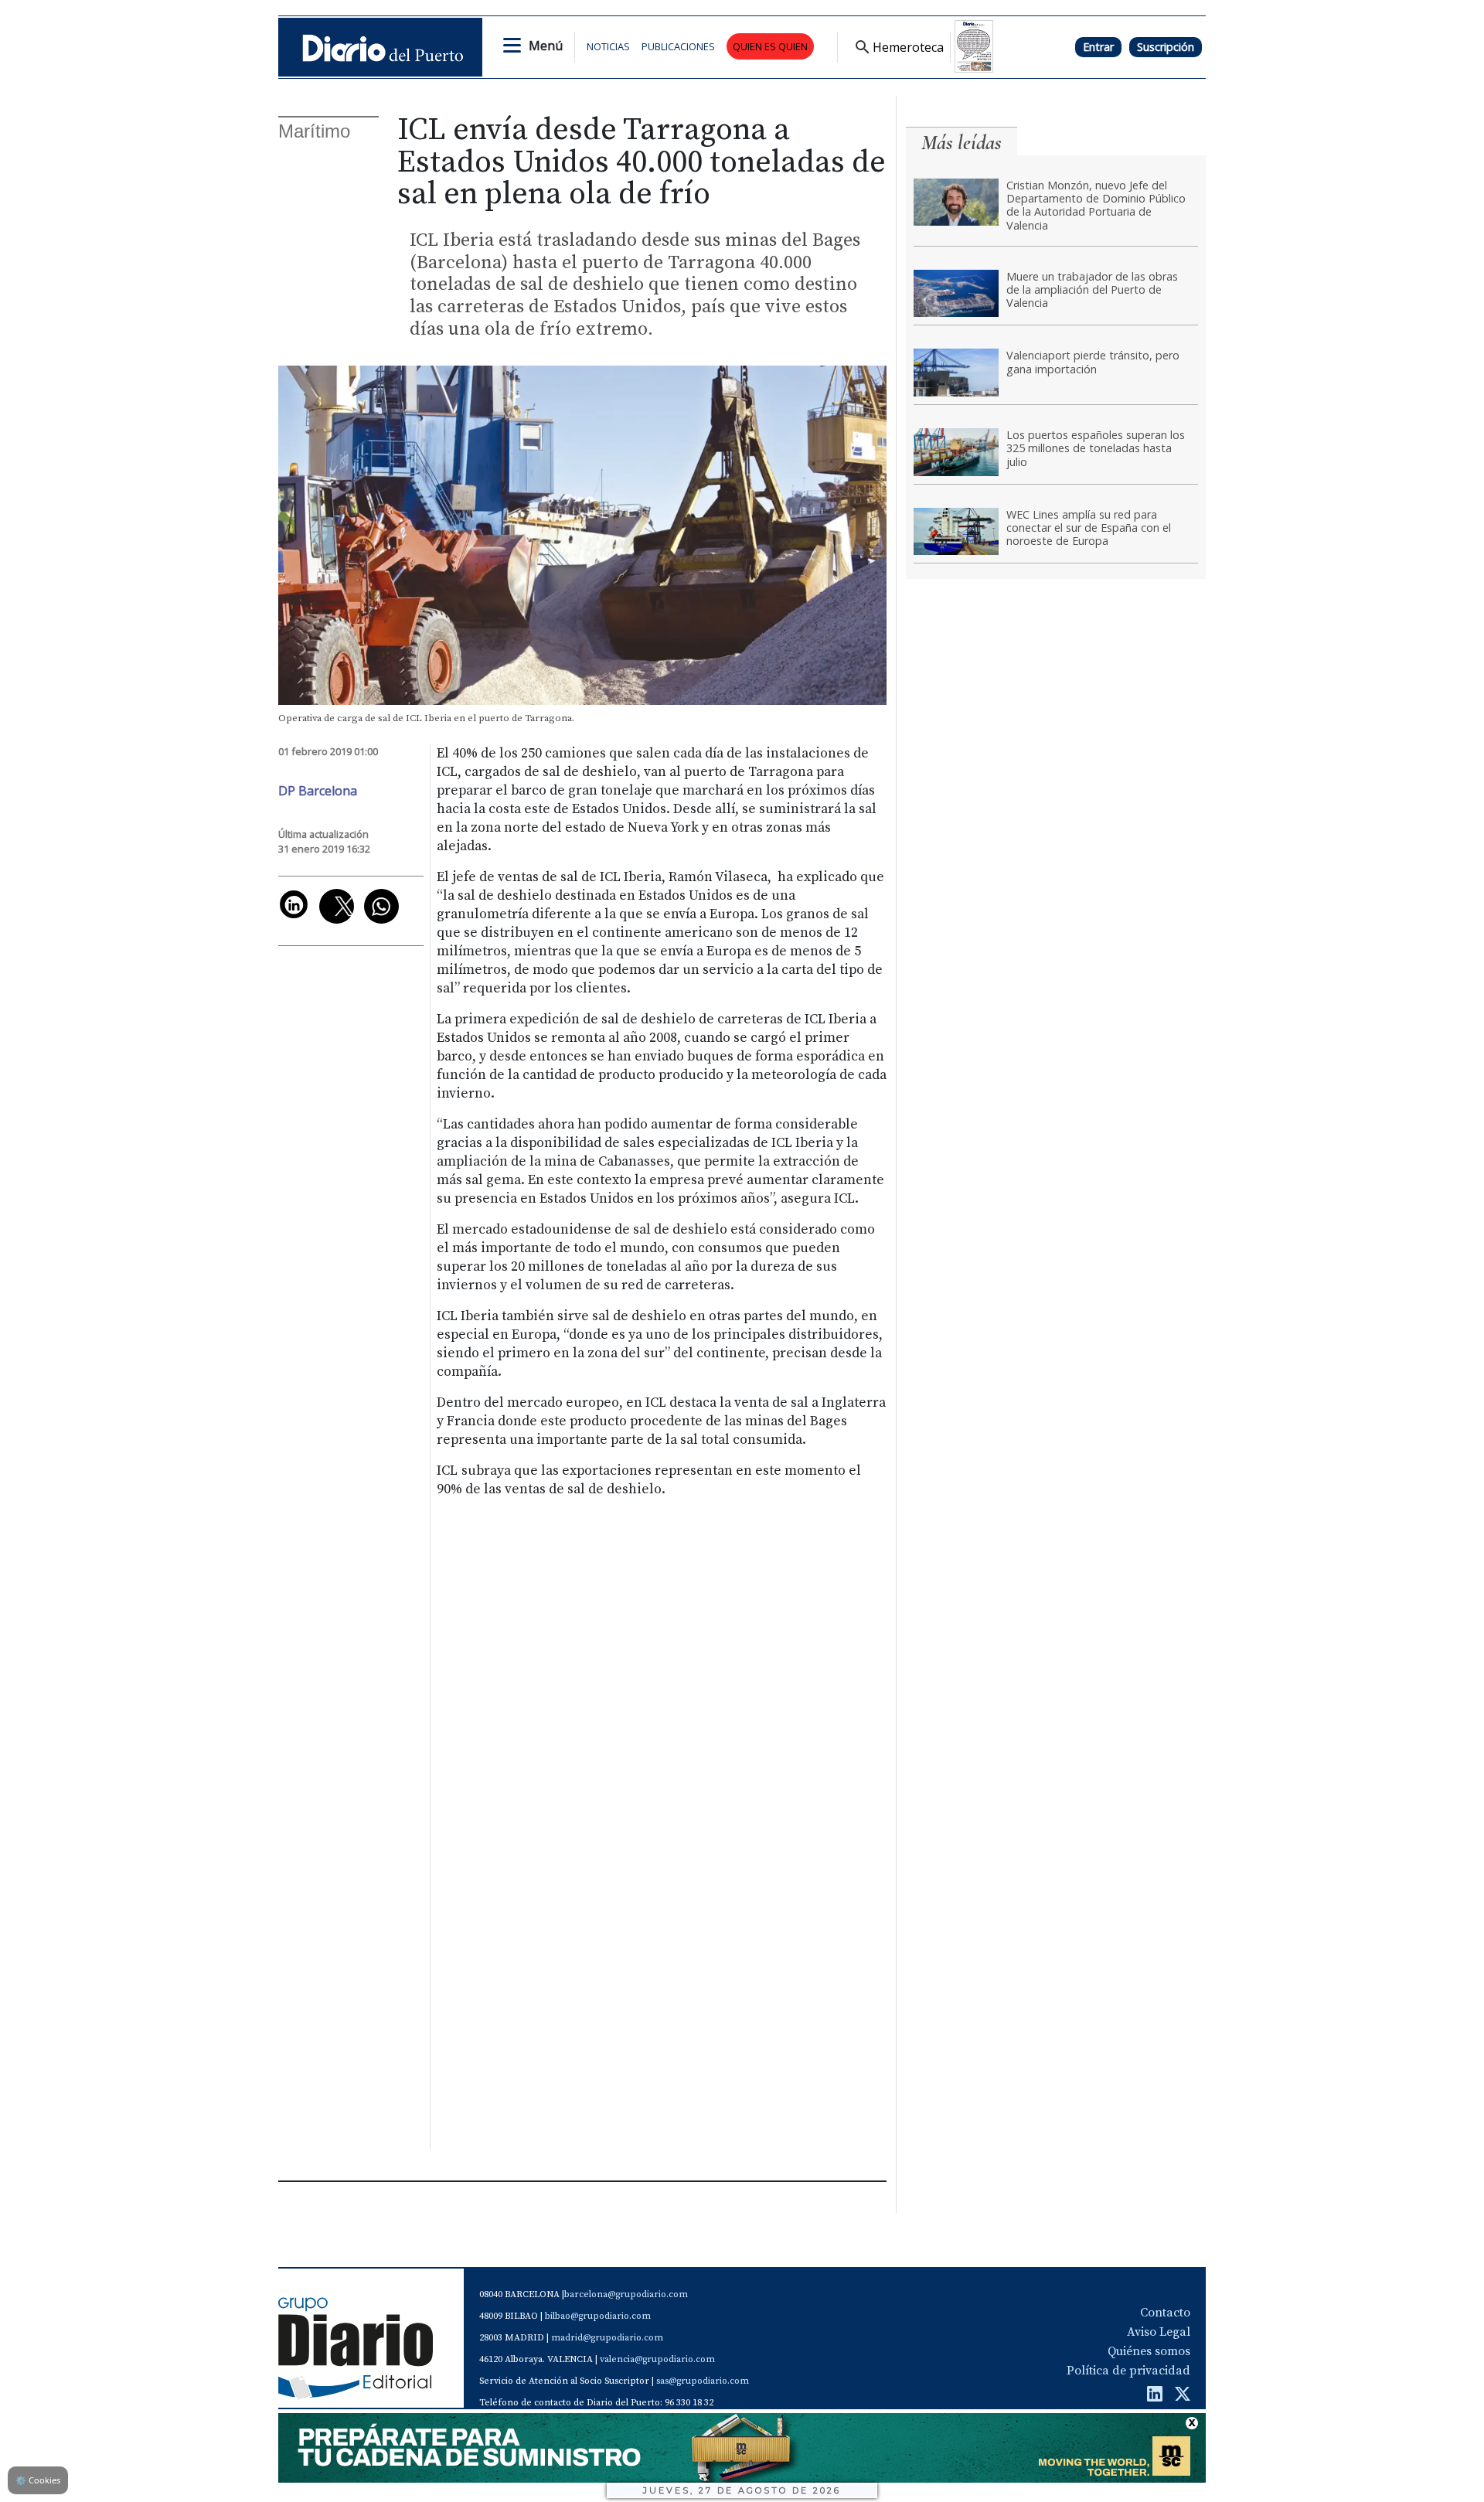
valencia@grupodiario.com (657, 2359)
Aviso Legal (1159, 2332)
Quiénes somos (1149, 2351)
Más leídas (962, 143)
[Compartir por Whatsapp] (381, 906)
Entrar (1098, 47)
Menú (546, 46)
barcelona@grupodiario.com (626, 2294)
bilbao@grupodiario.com (598, 2316)
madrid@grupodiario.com (607, 2338)
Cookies (38, 2480)
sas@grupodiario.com (703, 2381)
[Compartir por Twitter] (337, 906)
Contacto (1165, 2313)
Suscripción (1166, 47)
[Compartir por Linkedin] (294, 904)
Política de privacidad (1128, 2371)
